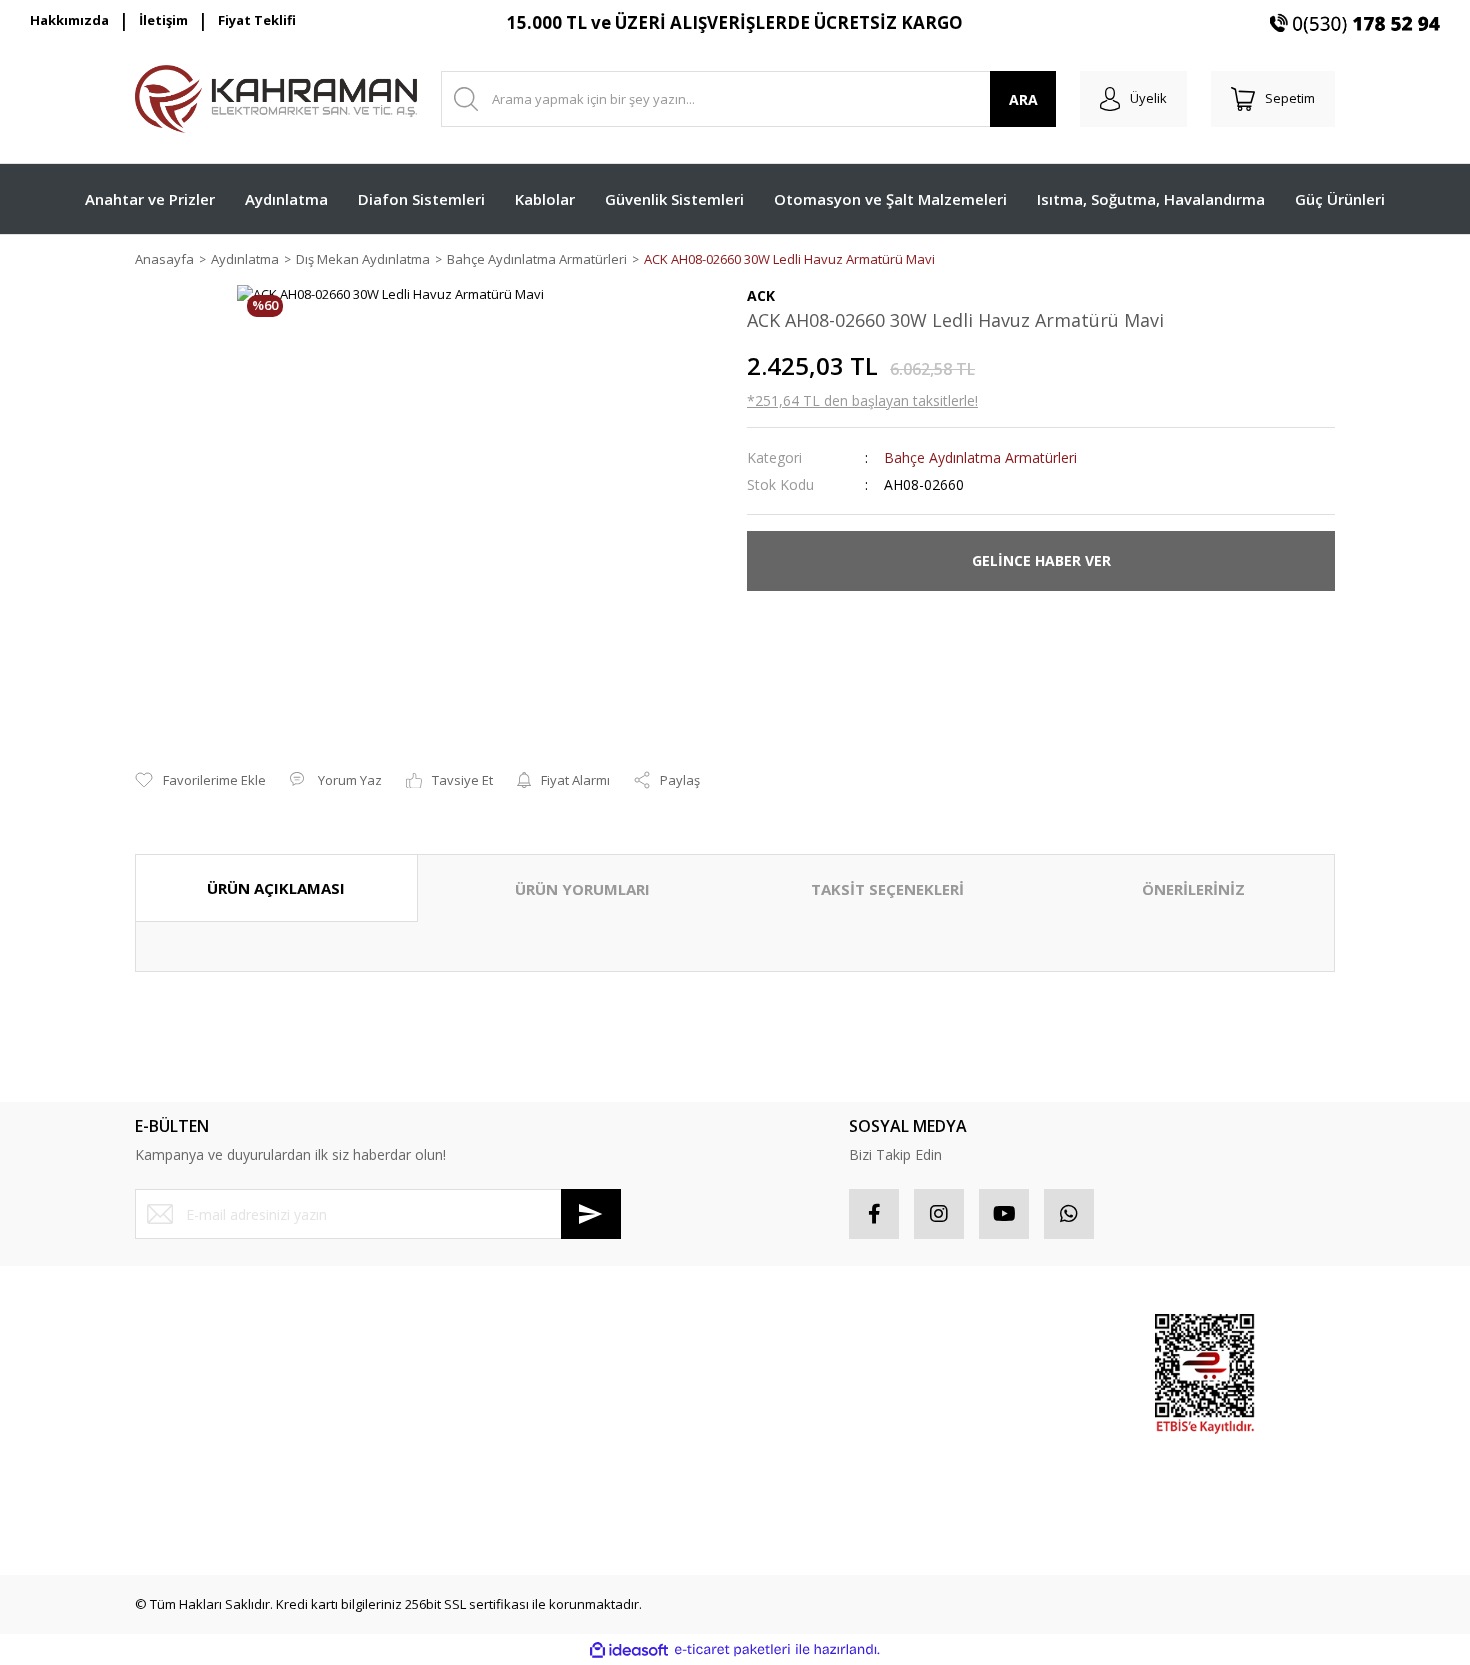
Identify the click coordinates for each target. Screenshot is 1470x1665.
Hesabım (774, 1331)
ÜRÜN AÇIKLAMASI (276, 888)
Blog (454, 1473)
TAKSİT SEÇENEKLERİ (887, 889)
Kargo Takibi (172, 1509)
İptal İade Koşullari (497, 1402)
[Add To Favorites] (200, 781)
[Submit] (591, 1214)
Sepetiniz (775, 1438)
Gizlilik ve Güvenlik (498, 1367)
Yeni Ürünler (988, 1438)
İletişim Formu (176, 1438)
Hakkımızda (69, 20)
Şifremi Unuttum (183, 1402)
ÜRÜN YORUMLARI (582, 889)
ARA (1023, 99)
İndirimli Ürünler (999, 1402)
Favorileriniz (784, 1402)
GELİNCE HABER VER (1041, 560)
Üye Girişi (163, 1367)
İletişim (163, 20)
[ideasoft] (629, 1650)
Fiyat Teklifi (257, 20)
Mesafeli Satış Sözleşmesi (519, 1331)
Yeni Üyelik (168, 1331)
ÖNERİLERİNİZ (1193, 889)
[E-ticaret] (732, 1650)
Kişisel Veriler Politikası (510, 1438)
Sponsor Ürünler (1001, 1331)
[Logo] (276, 99)
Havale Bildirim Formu (200, 1473)
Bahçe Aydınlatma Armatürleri (980, 457)
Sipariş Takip (785, 1367)
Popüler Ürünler (999, 1367)
